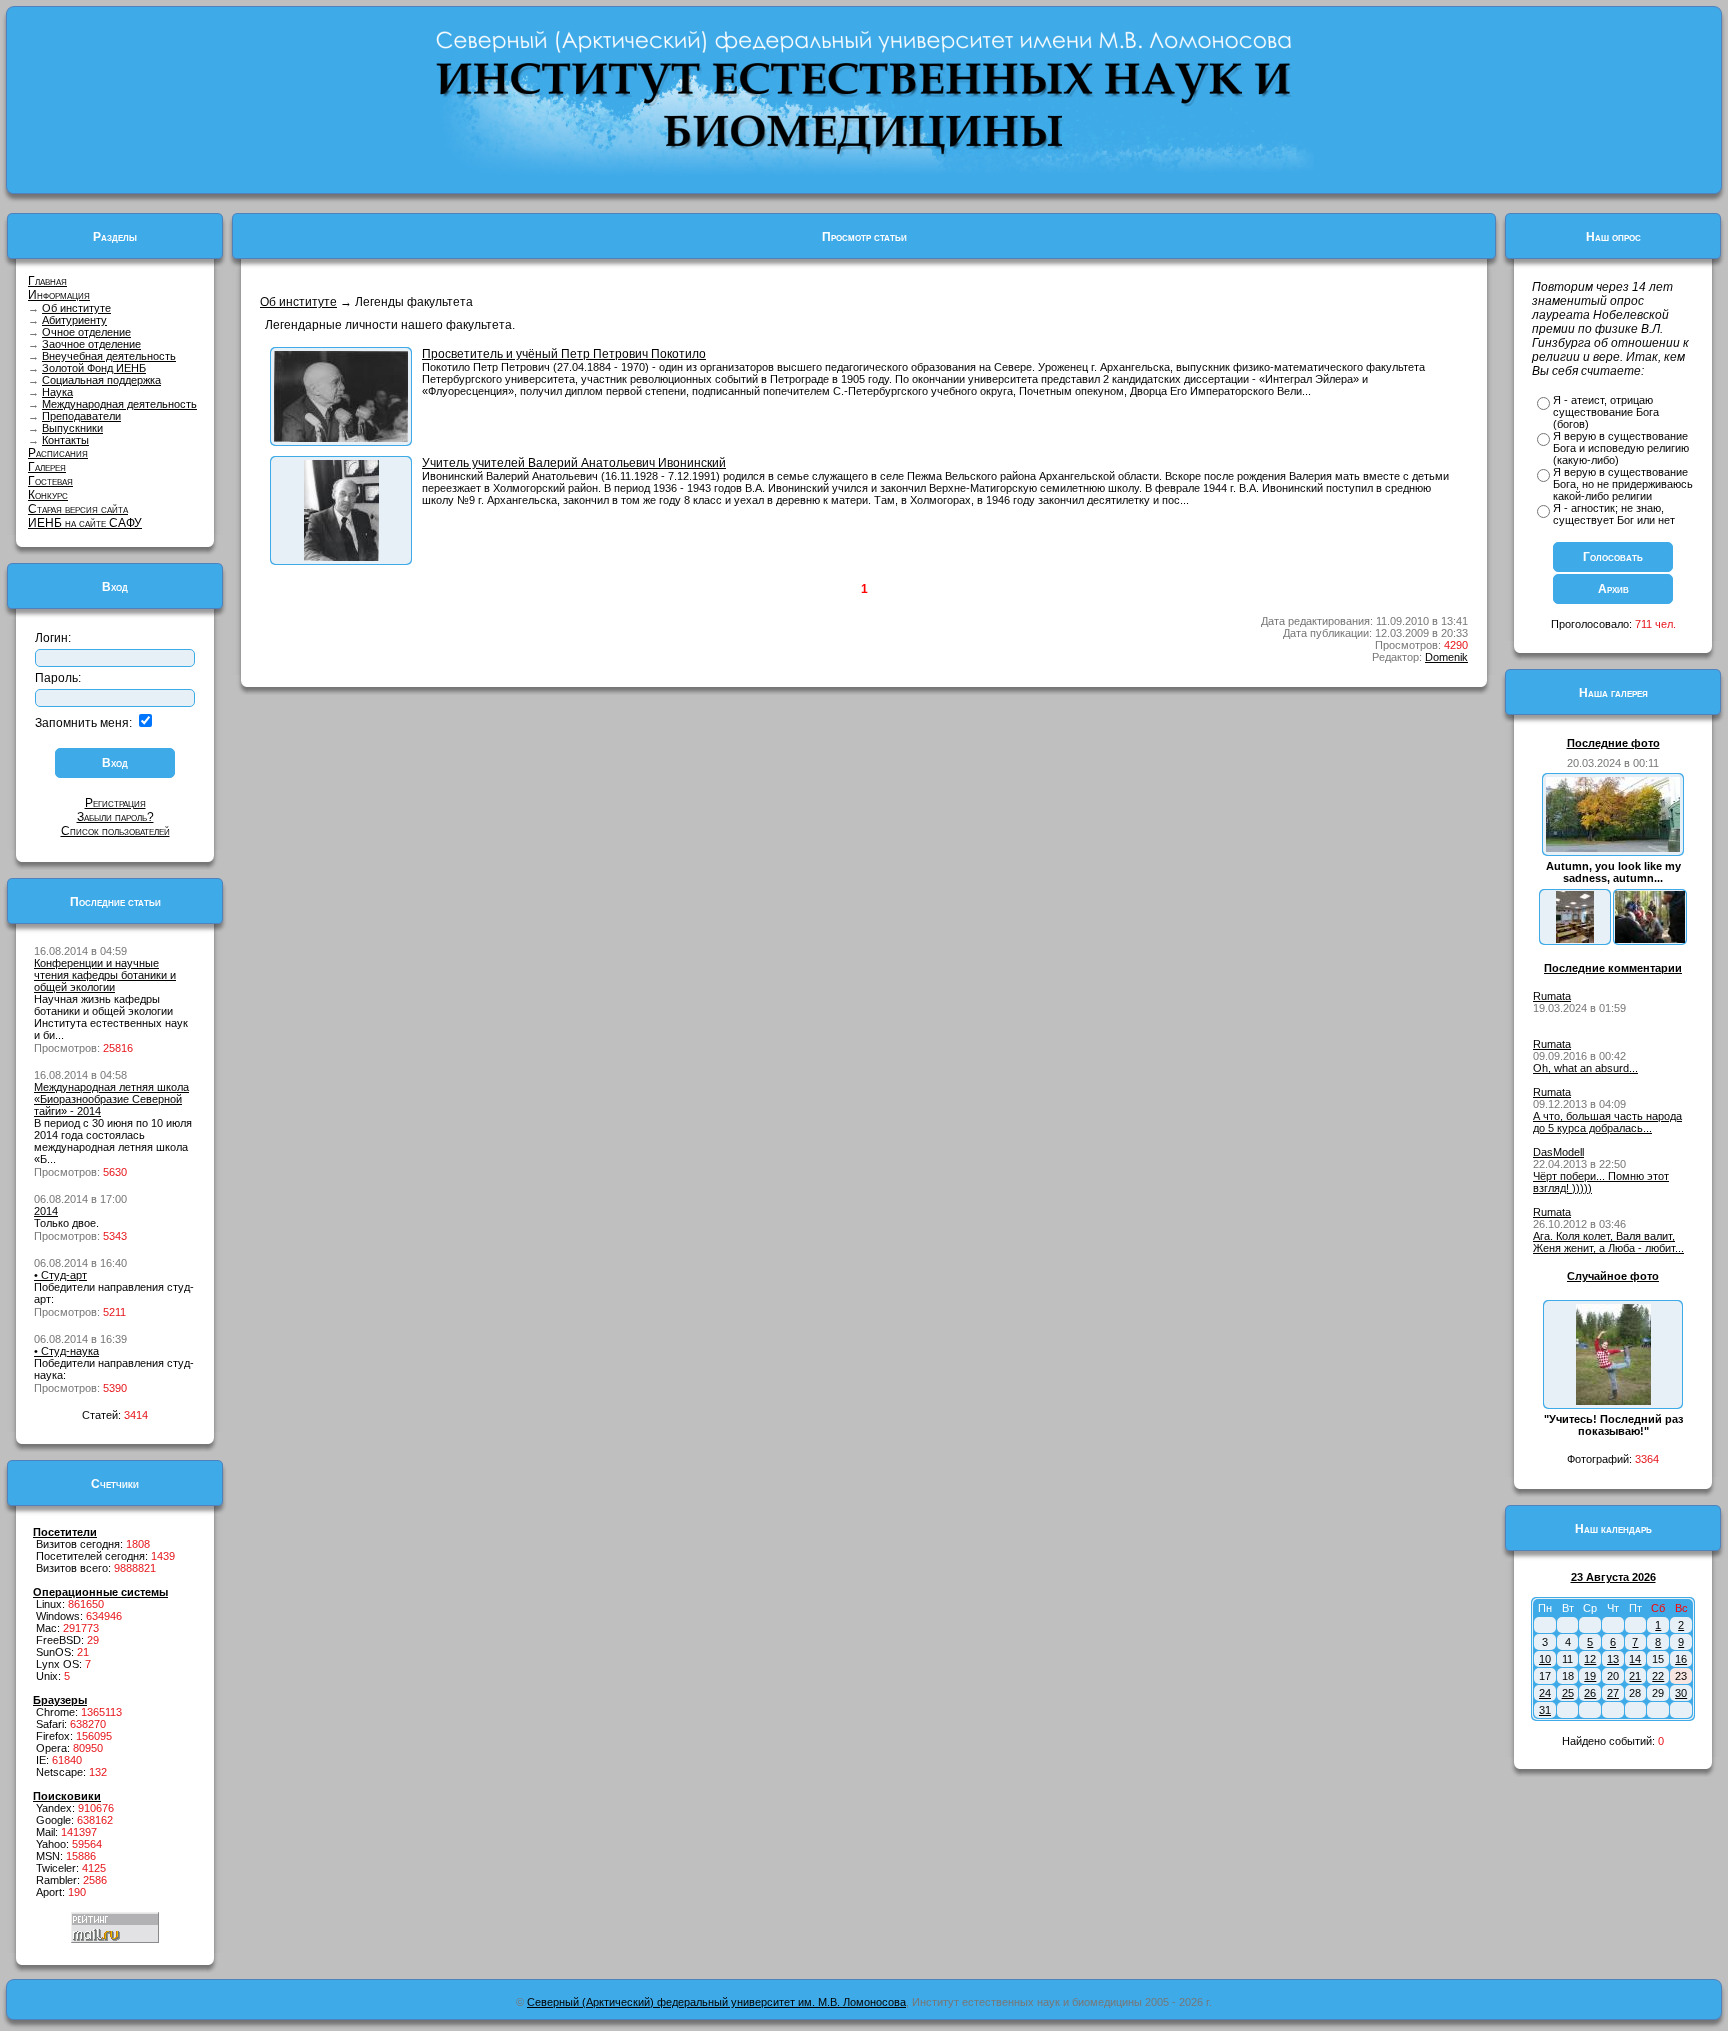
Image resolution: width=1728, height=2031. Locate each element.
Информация (59, 295)
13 (1613, 1659)
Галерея (47, 467)
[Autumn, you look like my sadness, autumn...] (1613, 848)
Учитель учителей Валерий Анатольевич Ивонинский (574, 463)
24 (1545, 1693)
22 (1658, 1676)
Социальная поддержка (101, 380)
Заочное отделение (91, 344)
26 (1590, 1693)
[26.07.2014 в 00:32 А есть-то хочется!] (1650, 939)
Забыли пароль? (115, 817)
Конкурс (48, 495)
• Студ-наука (66, 1351)
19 (1590, 1676)
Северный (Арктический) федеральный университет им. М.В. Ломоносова (716, 2002)
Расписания (58, 453)
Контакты (65, 440)
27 (1613, 1693)
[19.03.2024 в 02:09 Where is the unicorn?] (1575, 939)
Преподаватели (81, 416)
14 (1635, 1659)
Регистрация (115, 803)
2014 (46, 1211)
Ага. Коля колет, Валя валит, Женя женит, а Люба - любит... (1608, 1242)
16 (1681, 1659)
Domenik (1446, 657)
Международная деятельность (119, 404)
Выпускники (72, 428)
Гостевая (50, 481)
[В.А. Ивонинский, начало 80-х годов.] (341, 557)
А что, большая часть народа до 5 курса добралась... (1607, 1122)
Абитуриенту (74, 320)
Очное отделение (86, 332)
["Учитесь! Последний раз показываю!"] (1613, 1401)
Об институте (76, 308)
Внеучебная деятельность (109, 356)
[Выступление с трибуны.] (341, 438)
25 (1568, 1693)
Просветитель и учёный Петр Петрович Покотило (564, 354)
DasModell (1558, 1152)
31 (1545, 1710)
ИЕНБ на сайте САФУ (85, 523)
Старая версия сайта (78, 509)
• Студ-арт (60, 1275)
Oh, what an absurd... (1585, 1068)
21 (1635, 1676)
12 (1590, 1659)
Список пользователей (115, 831)
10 (1545, 1659)
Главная (47, 281)
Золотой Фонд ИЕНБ (94, 368)
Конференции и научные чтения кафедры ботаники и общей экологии (105, 975)
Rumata (1552, 996)
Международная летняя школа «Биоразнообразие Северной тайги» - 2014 (111, 1099)
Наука (57, 392)
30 (1681, 1693)
